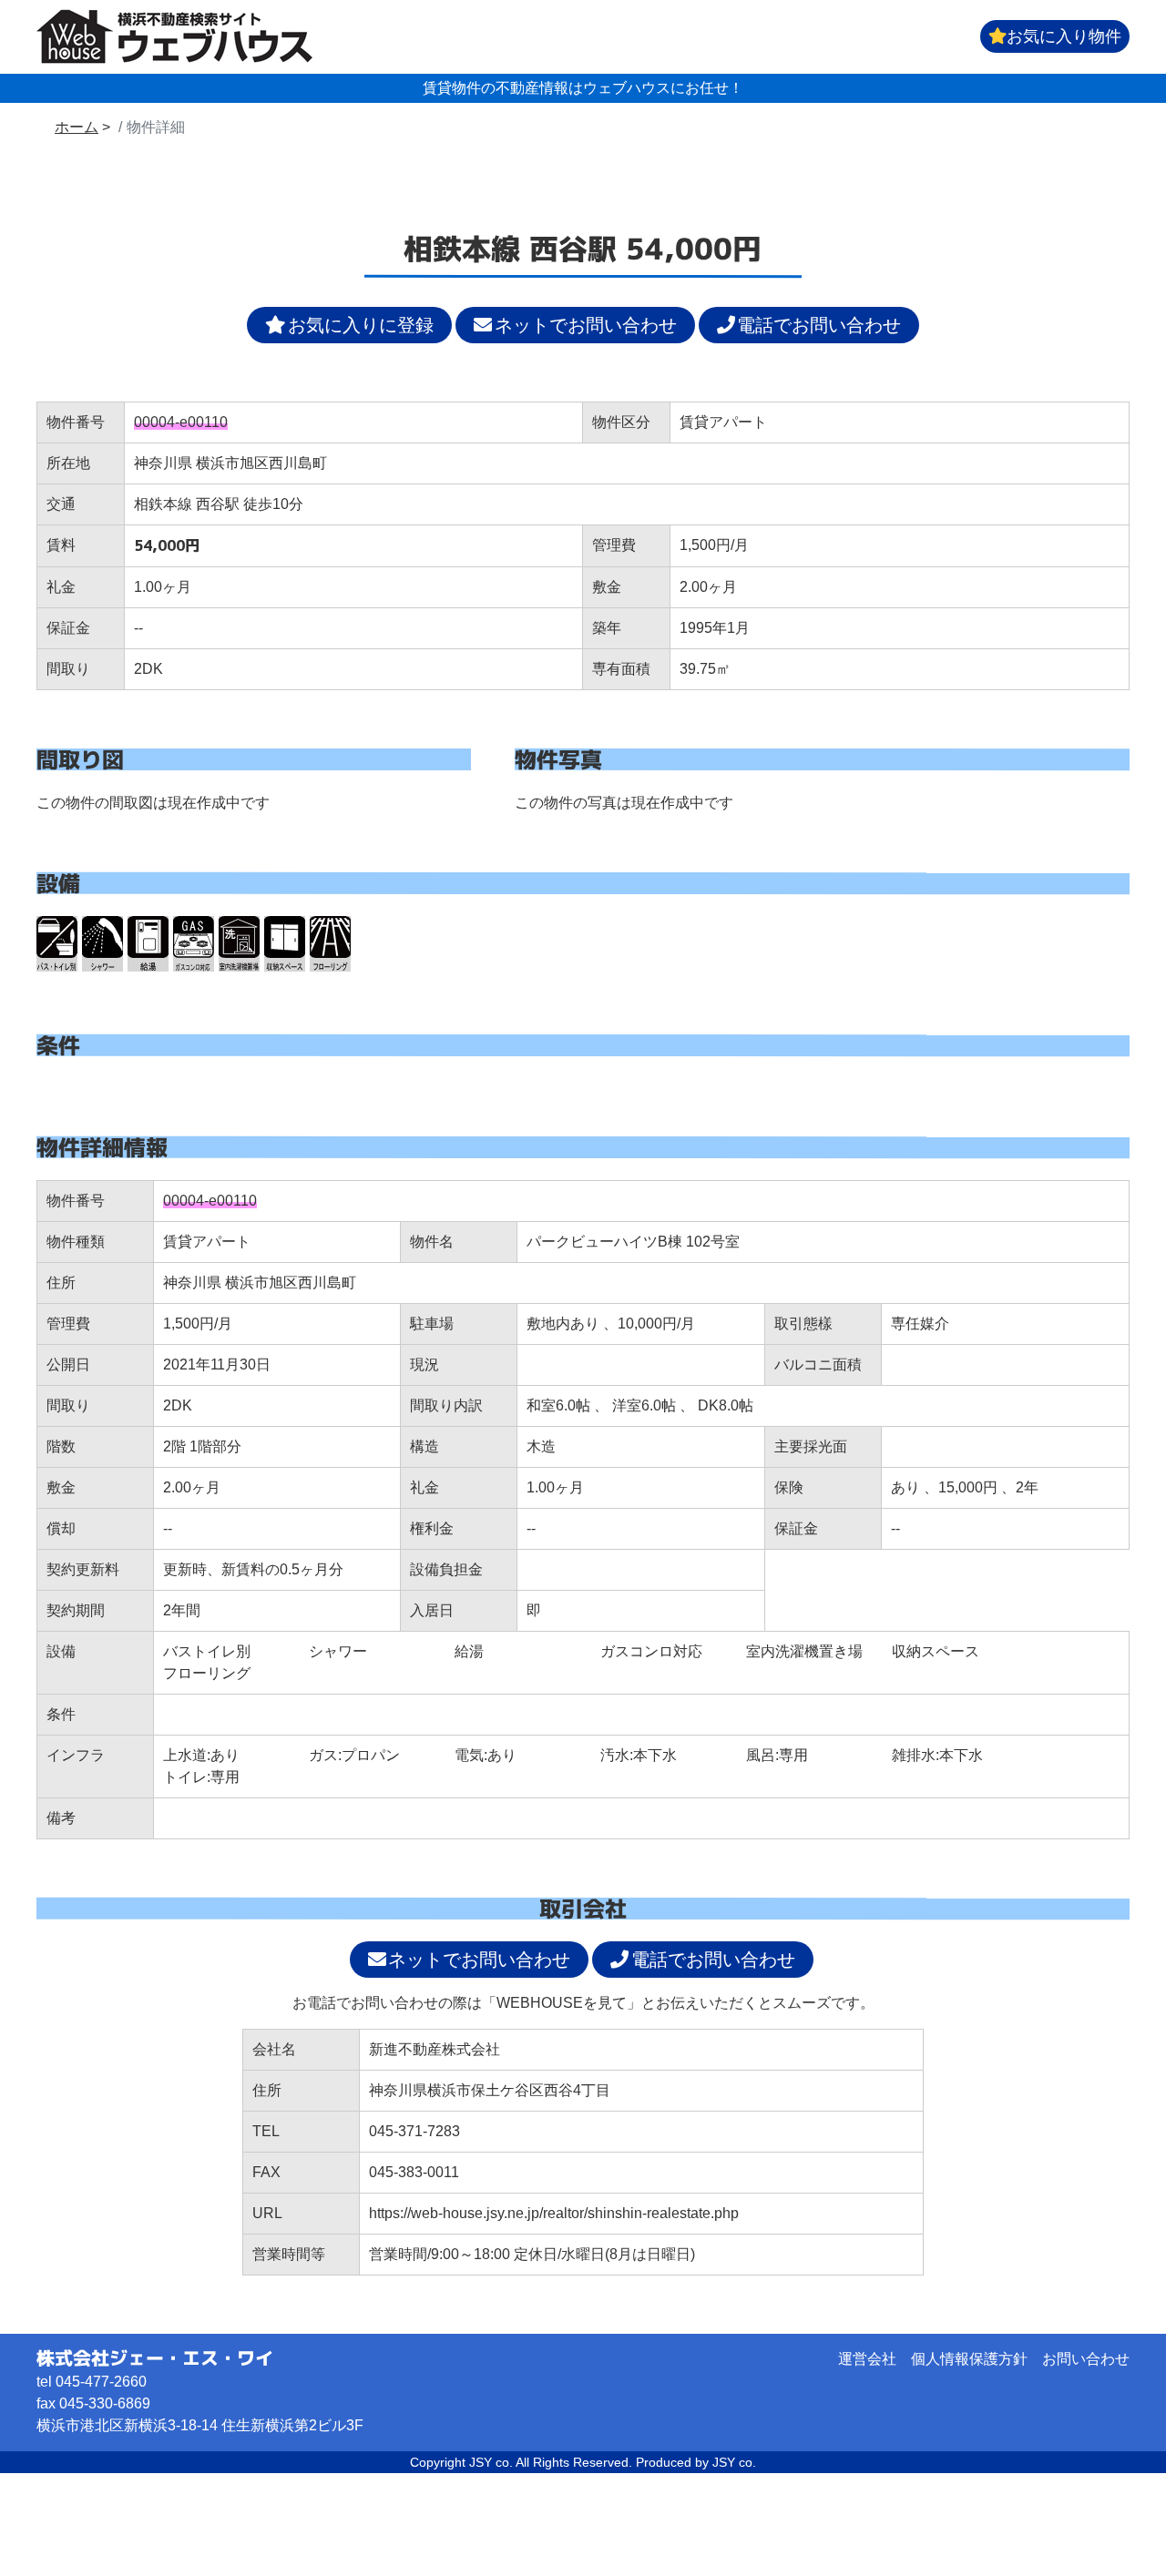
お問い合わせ (1086, 2359)
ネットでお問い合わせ (586, 325)
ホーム (77, 127)
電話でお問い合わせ (819, 325)
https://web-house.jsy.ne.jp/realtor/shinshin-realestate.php (554, 2213)
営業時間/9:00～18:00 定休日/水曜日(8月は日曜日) (532, 2254)
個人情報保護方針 (969, 2359)
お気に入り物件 (1064, 36)
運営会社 (867, 2359)
